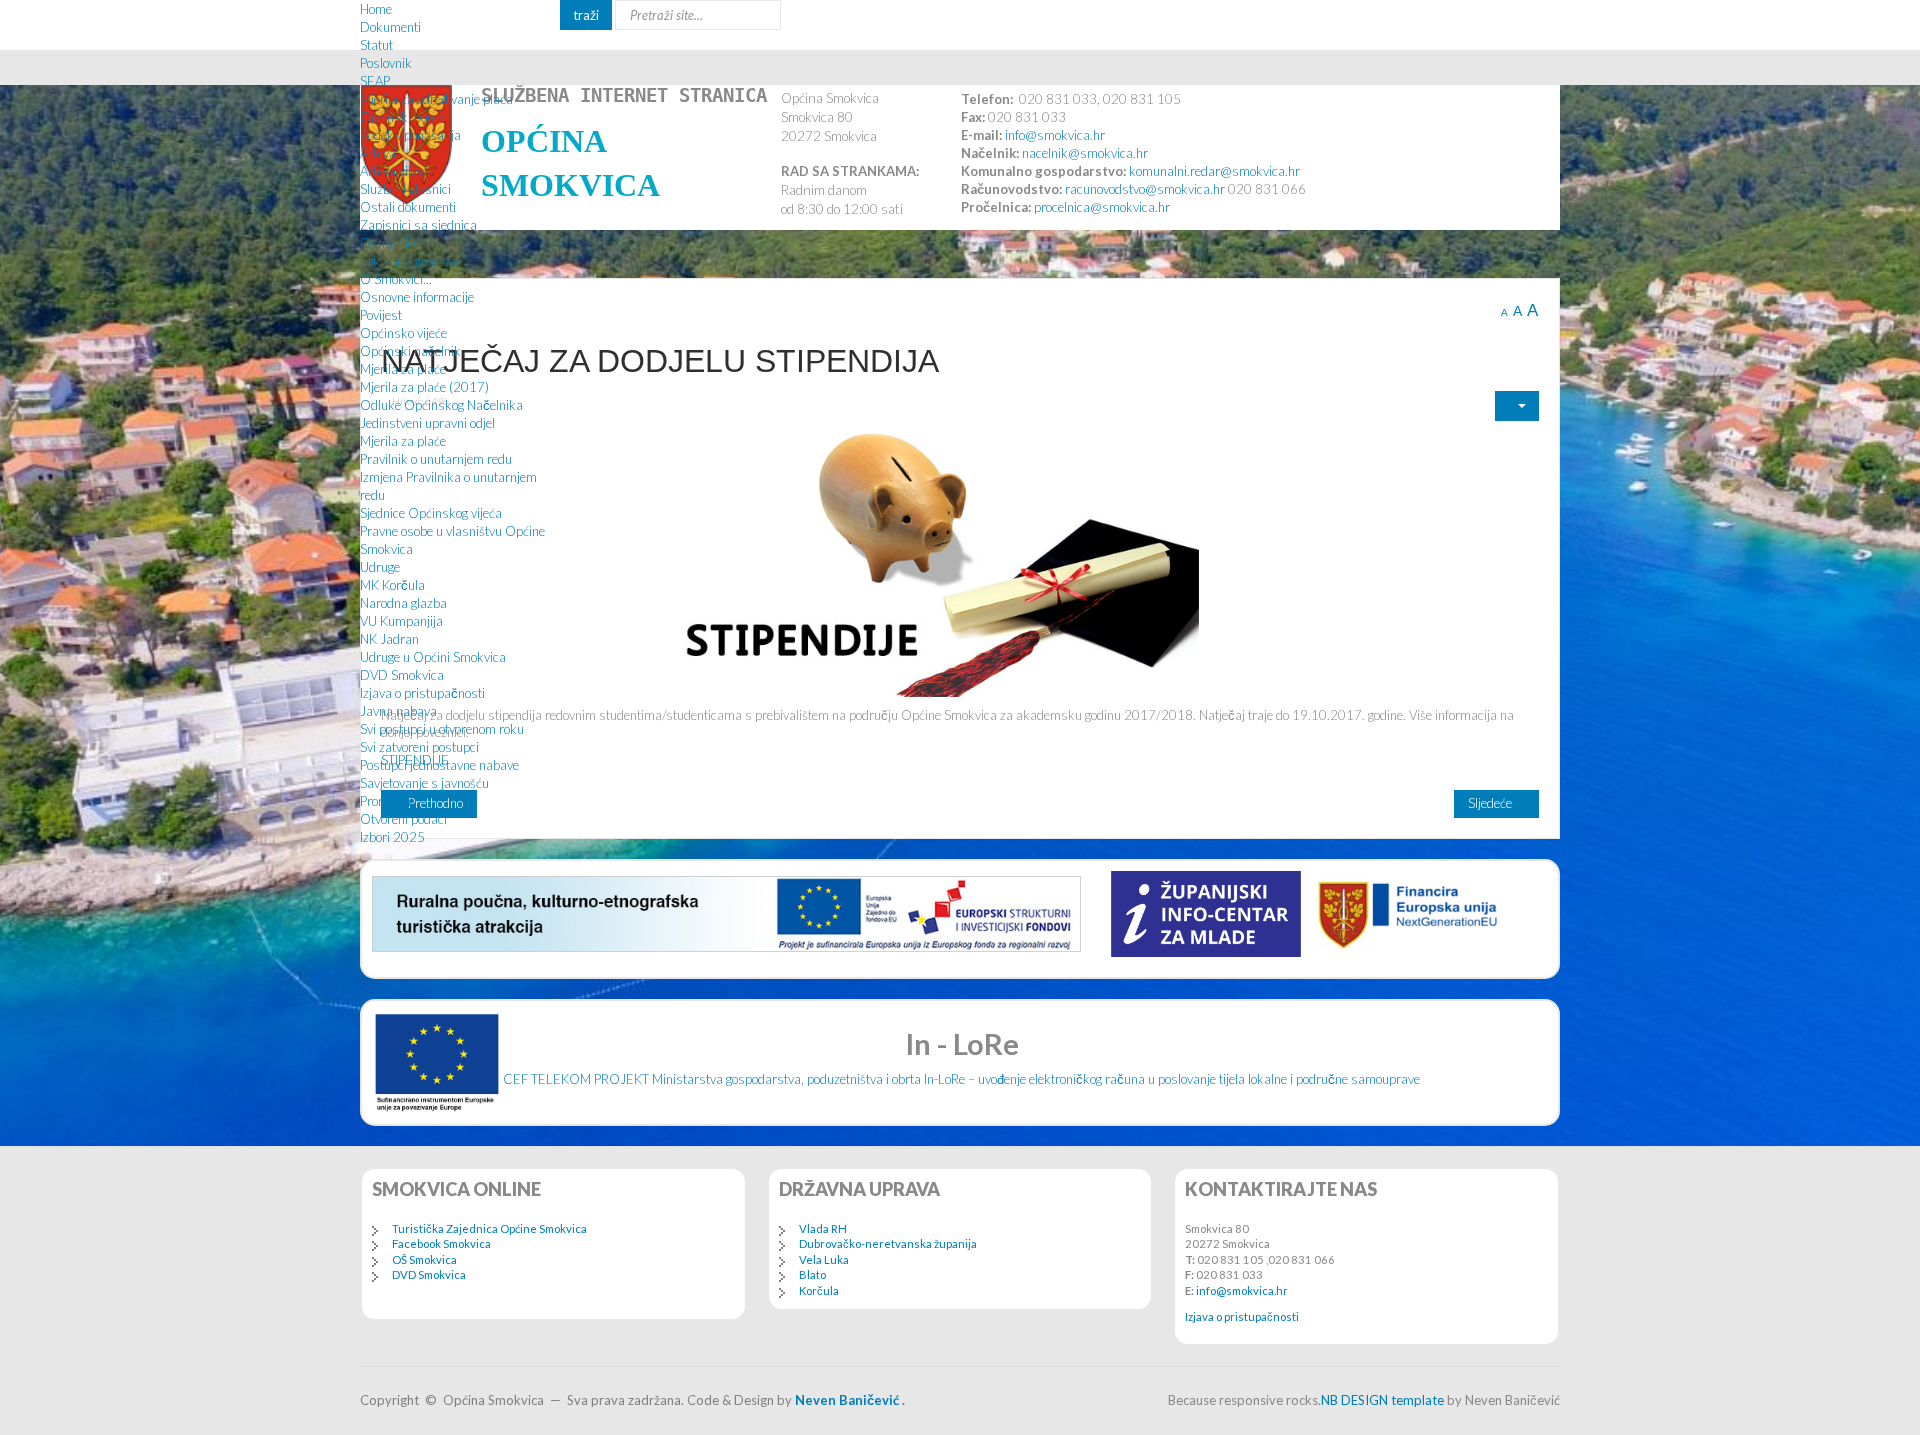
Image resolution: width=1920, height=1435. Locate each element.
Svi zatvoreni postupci (419, 747)
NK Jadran (389, 639)
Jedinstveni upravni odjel (427, 423)
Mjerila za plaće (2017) (424, 387)
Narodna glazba (403, 603)
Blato (812, 1274)
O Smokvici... (396, 279)
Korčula (819, 1290)
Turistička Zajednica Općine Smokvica (489, 1228)
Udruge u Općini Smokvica (433, 657)
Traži (586, 15)
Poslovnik (386, 63)
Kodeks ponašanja (410, 135)
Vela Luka (824, 1259)
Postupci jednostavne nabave (439, 765)
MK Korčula (392, 585)
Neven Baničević (847, 1400)
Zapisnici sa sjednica (418, 225)
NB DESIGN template (1382, 1400)
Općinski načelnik (410, 351)
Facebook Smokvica (441, 1243)
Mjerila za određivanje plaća (436, 99)
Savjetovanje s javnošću (424, 783)
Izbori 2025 (392, 837)
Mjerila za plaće (403, 369)
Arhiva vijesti (395, 171)
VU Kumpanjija (401, 621)
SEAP (375, 81)
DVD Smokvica (402, 675)
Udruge (380, 567)
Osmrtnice (390, 243)
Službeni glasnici (405, 189)
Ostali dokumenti (408, 207)
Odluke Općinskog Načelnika (441, 405)
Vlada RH (823, 1228)
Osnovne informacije (417, 297)
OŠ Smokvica (424, 1259)
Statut (376, 45)
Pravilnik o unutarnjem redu (436, 459)
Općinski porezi (403, 117)
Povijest (381, 315)
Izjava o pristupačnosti (422, 693)
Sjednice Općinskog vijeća (431, 513)
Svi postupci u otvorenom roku (442, 729)
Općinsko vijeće (403, 333)
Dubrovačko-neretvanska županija (888, 1243)
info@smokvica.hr (1242, 1290)
